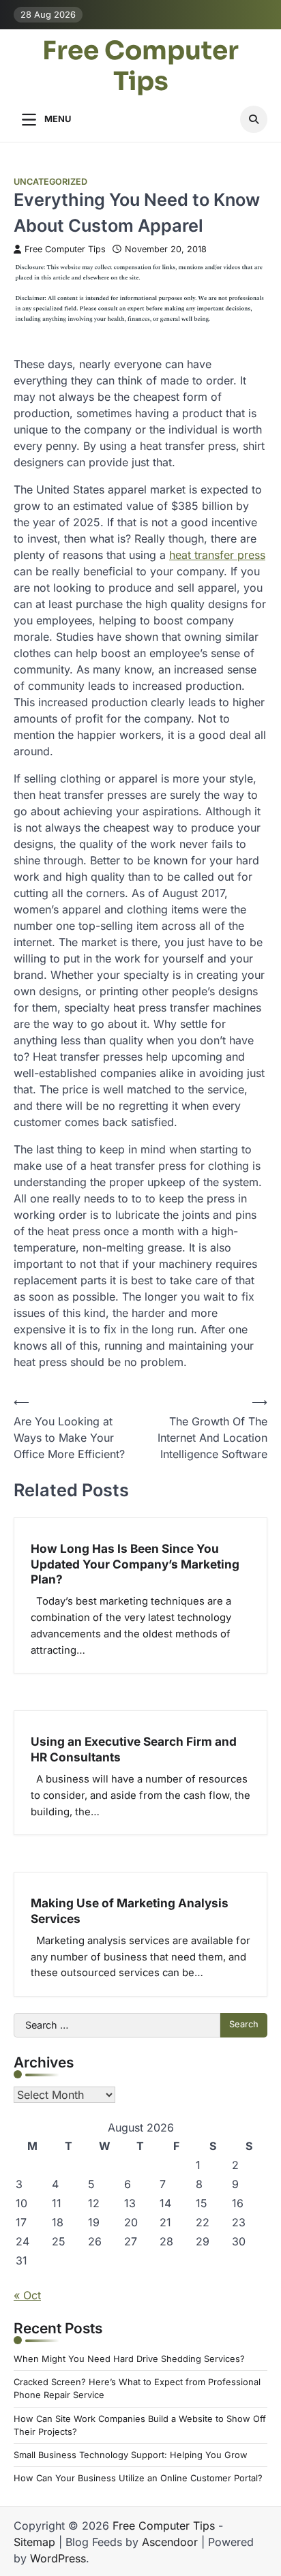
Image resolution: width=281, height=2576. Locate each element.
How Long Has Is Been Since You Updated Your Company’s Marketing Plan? (135, 1564)
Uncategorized (50, 182)
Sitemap (34, 2542)
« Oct (27, 2295)
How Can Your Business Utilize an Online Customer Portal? (138, 2478)
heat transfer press (217, 555)
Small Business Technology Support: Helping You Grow (131, 2455)
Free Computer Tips (140, 67)
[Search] (254, 119)
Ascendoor (170, 2542)
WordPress (58, 2558)
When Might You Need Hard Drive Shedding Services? (129, 2359)
